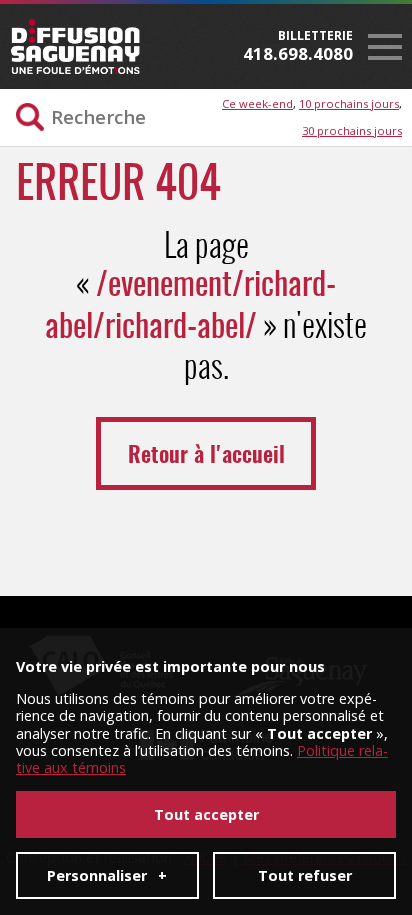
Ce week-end (257, 103)
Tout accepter (206, 814)
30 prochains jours (352, 130)
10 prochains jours (349, 103)
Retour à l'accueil (206, 456)
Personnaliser (107, 875)
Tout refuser (305, 875)
